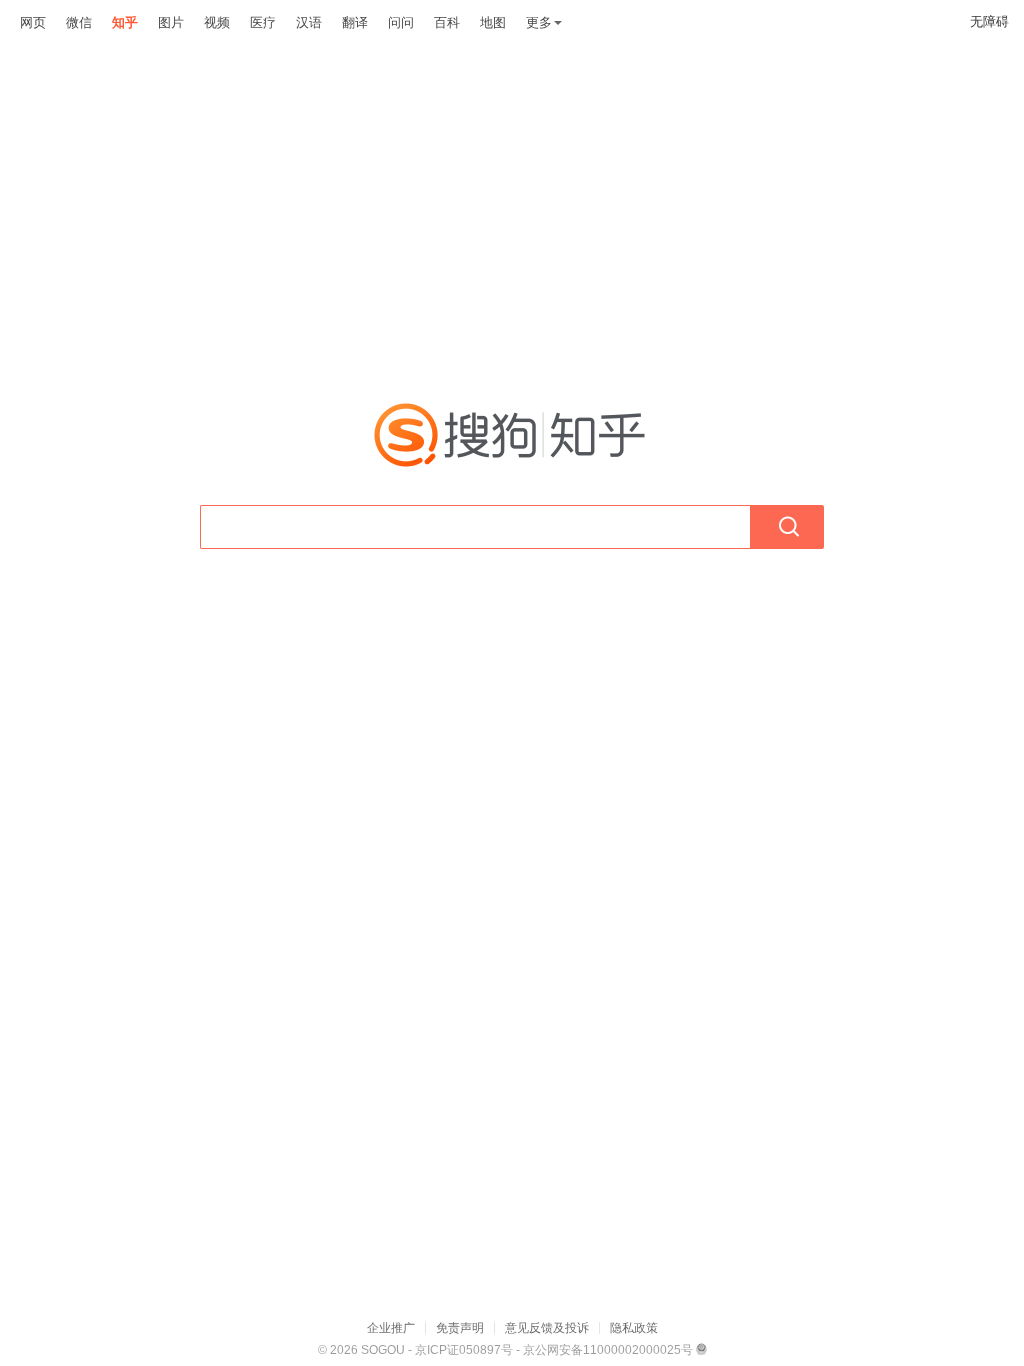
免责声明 (460, 1328)
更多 (539, 22)
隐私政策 (634, 1328)
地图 (493, 22)
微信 (79, 22)
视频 (217, 22)
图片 (171, 22)
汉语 (309, 22)
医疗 (263, 22)
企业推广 (391, 1328)
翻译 (355, 22)
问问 (401, 22)
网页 (33, 22)
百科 (447, 22)
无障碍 (989, 21)
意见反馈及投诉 (547, 1328)
